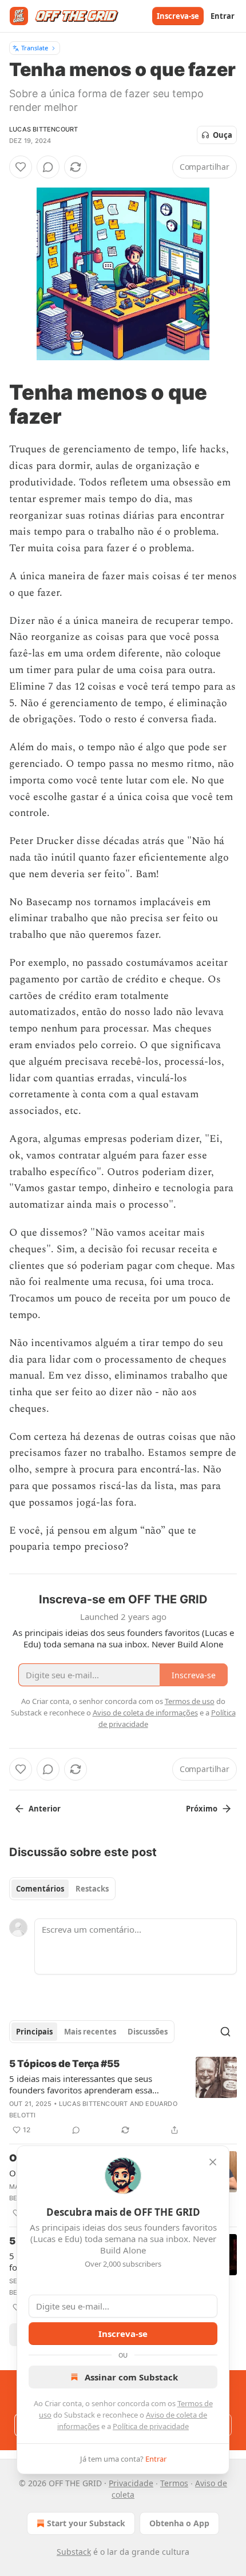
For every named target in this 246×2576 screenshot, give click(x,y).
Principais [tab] (34, 2032)
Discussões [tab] (148, 2032)
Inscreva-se (178, 16)
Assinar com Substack (131, 2377)
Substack (74, 2552)
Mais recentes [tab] (90, 2032)
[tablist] (62, 1889)
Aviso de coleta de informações (145, 1713)
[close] (213, 2162)
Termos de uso (190, 1701)
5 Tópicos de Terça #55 (64, 2064)
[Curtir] (21, 167)
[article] (123, 2097)
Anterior (45, 1809)
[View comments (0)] (48, 167)
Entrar (223, 16)
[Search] (225, 2032)
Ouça (223, 135)
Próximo (202, 1809)
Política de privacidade (151, 2426)
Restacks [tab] (92, 1889)
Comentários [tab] (40, 1889)
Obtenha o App (179, 2523)
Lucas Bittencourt (43, 129)
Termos (174, 2483)
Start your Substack (86, 2523)
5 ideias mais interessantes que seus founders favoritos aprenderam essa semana (81, 2084)
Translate (35, 48)
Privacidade (131, 2483)
